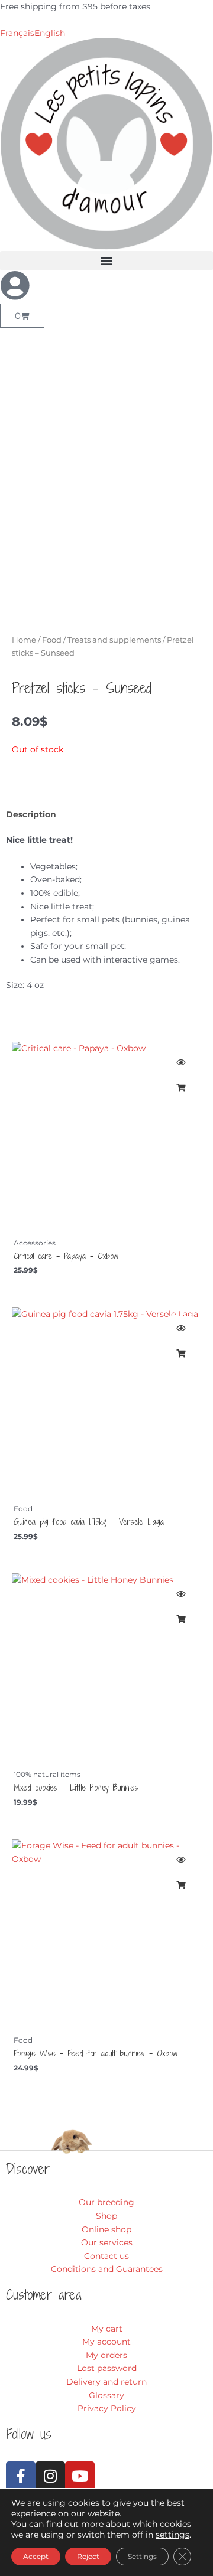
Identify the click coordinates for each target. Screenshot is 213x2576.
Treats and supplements (114, 640)
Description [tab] (31, 814)
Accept (36, 2556)
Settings (142, 2556)
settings (172, 2535)
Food (52, 640)
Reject (88, 2556)
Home (24, 640)
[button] (106, 261)
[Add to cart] (180, 1088)
